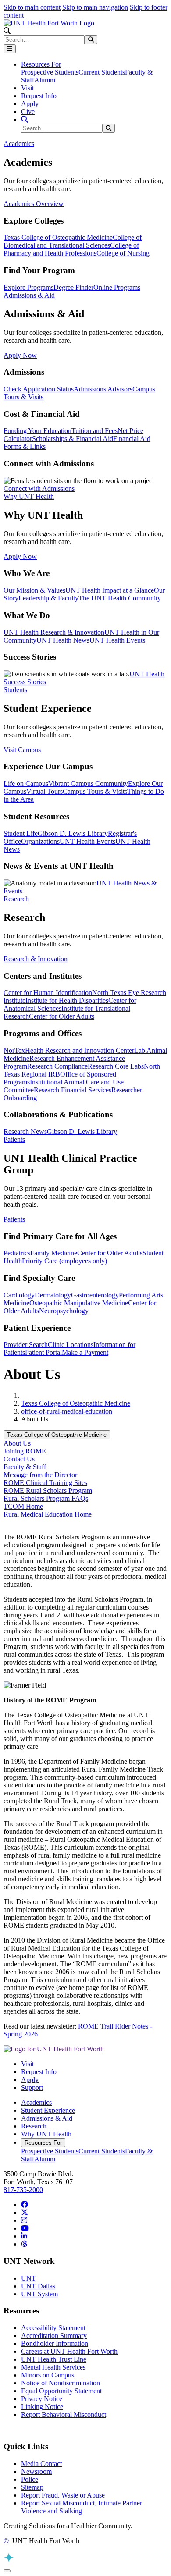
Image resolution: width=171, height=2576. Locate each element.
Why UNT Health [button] (29, 496)
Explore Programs (28, 287)
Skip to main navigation (95, 7)
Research (34, 2126)
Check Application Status (39, 389)
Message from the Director (40, 1475)
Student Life (21, 833)
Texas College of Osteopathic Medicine (58, 237)
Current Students (102, 72)
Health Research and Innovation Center (80, 1050)
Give (28, 112)
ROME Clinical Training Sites (45, 1483)
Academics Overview (34, 204)
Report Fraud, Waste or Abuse (63, 2495)
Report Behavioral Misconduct (64, 2414)
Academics (36, 2102)
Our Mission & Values (34, 590)
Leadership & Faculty (48, 598)
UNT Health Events (117, 640)
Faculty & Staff (25, 1467)
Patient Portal (43, 1352)
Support (32, 2087)
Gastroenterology (95, 1295)
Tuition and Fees (94, 431)
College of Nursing (123, 253)
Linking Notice (42, 2407)
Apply (30, 104)
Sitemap (32, 2487)
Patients (14, 1219)
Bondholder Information (55, 2343)
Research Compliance (57, 1066)
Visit (27, 88)
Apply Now (20, 355)
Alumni (45, 80)
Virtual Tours (45, 791)
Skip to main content (32, 7)
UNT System (39, 2294)
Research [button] (16, 899)
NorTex (14, 1050)
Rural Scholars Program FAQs (46, 1498)
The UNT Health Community (120, 598)
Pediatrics (17, 1253)
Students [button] (15, 690)
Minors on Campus (48, 2375)
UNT (28, 2278)
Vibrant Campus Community (88, 783)
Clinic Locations (71, 1345)
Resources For (43, 2143)
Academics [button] (19, 144)
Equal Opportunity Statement (61, 2391)
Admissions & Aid (47, 2118)
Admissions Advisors (103, 389)
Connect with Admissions (39, 489)
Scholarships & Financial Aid (73, 439)
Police (30, 2479)
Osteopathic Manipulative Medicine (79, 1303)
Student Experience (48, 2110)
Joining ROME (25, 1451)
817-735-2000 (23, 2190)
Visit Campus (22, 750)
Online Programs (117, 287)
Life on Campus (26, 783)
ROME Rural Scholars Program (48, 1491)
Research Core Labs (116, 1066)
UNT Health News (63, 640)
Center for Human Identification (48, 993)
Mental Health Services (53, 2367)
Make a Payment (85, 1352)
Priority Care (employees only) (64, 1261)
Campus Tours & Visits (95, 791)
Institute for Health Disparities (67, 1000)
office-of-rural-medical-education (67, 1411)
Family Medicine (54, 1253)
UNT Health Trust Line (54, 2359)
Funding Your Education (37, 431)
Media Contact (41, 2464)
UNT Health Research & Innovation (54, 632)
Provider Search (26, 1345)
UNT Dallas (38, 2286)
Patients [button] (14, 1139)
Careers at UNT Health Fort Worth (69, 2351)
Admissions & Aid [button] (29, 295)
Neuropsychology (64, 1311)
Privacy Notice (42, 2399)
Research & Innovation (36, 959)
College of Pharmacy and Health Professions (71, 249)
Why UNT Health (46, 2134)
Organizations (40, 841)
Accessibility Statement (53, 2328)
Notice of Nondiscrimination (61, 2383)
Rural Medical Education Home (48, 1514)
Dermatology (53, 1295)
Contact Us (19, 1459)
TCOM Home (23, 1506)
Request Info (39, 96)
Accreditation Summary (54, 2336)
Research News (25, 1132)
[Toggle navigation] (10, 49)
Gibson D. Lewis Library (73, 833)
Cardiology (19, 1295)
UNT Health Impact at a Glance (110, 590)
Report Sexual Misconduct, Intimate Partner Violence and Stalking (82, 2507)
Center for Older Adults (62, 1016)
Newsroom (36, 2471)
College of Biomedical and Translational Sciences (73, 241)
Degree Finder (73, 287)
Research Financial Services (73, 1090)
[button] (7, 31)
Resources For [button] (41, 64)
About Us (17, 1443)
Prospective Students (50, 72)
